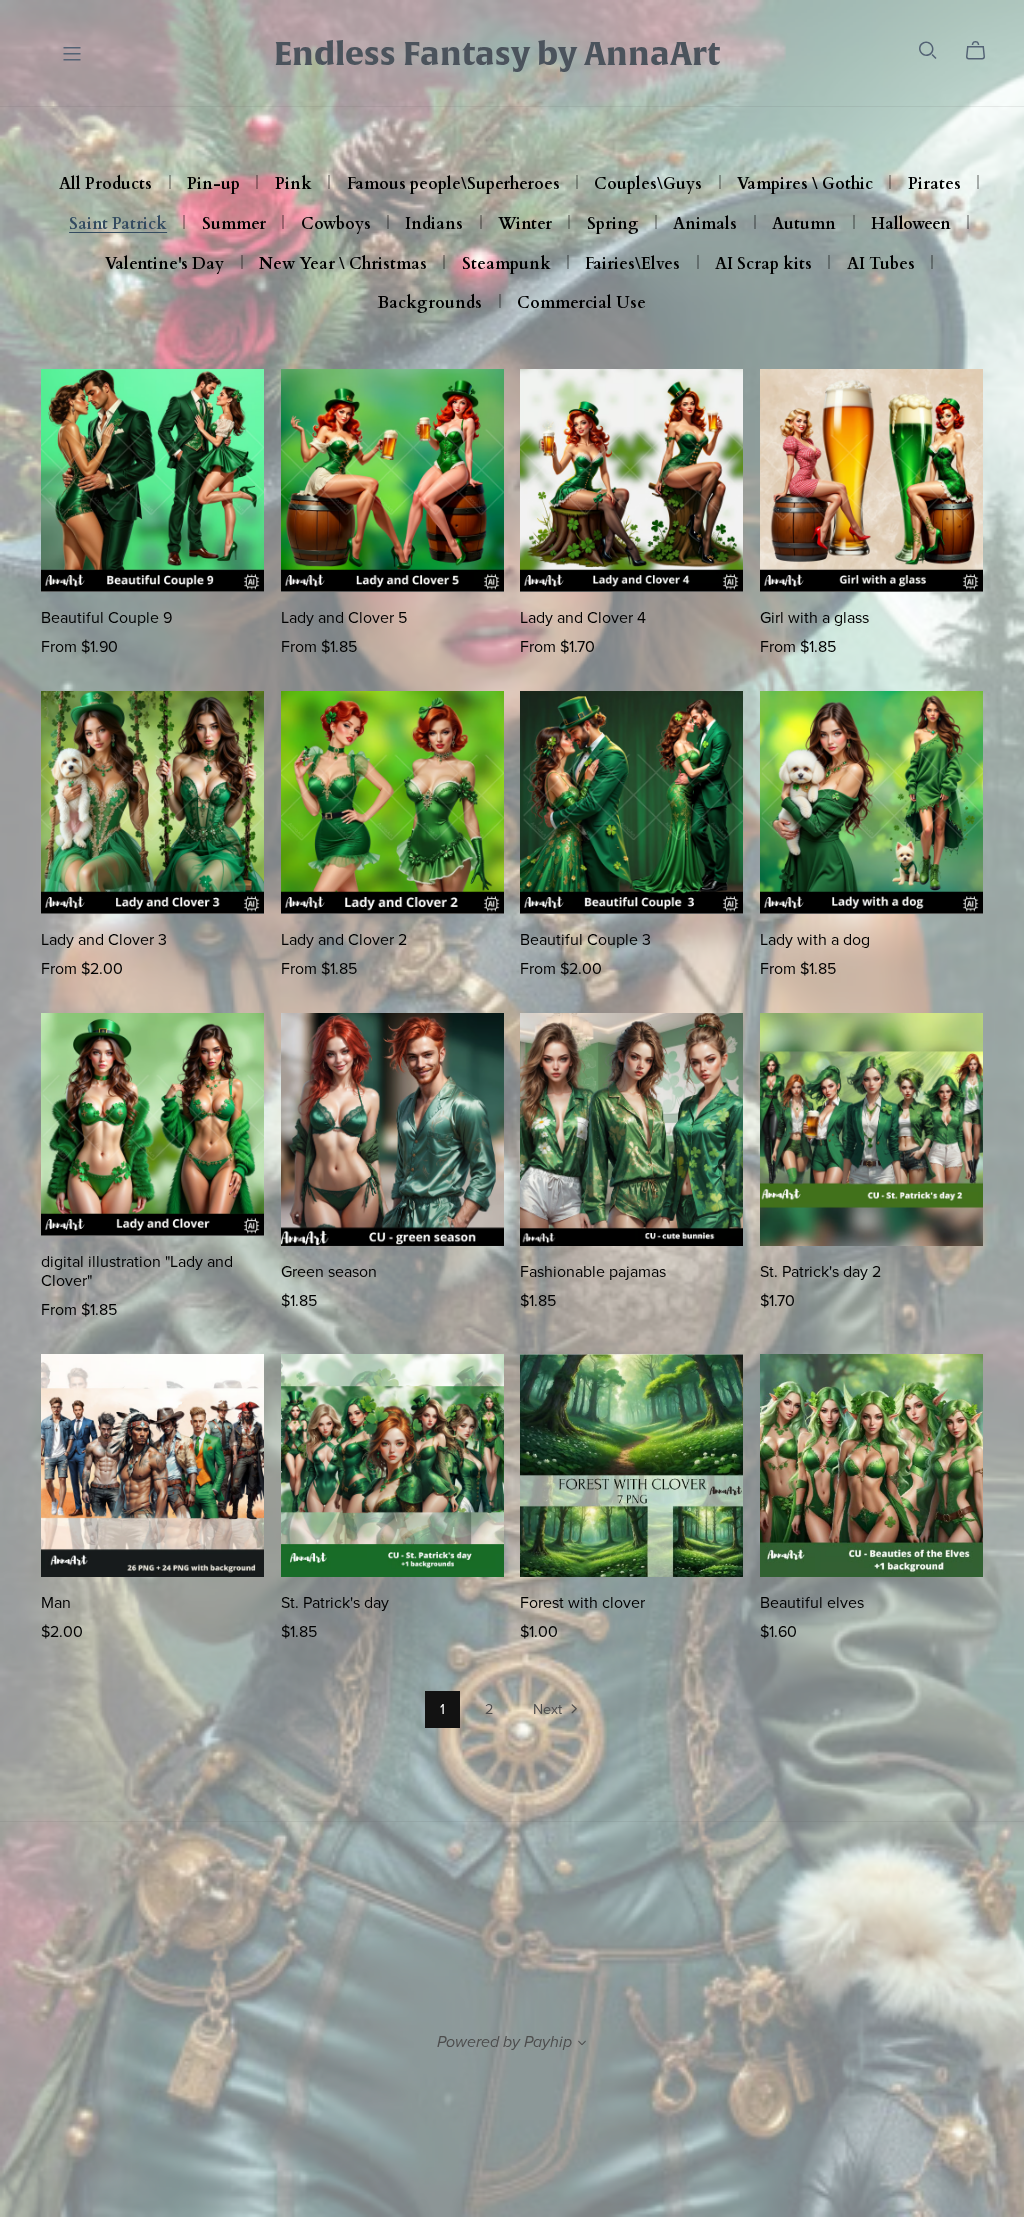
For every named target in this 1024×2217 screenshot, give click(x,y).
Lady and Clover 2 (344, 940)
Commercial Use (581, 304)
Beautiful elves (812, 1603)
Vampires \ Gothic (805, 185)
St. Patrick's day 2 (820, 1272)
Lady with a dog (815, 940)
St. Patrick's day (335, 1603)
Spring (613, 225)
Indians (434, 225)
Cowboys (336, 225)
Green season (329, 1272)
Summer (234, 225)
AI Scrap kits (763, 265)
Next (549, 1709)
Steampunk (506, 265)
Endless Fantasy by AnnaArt (497, 53)
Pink (293, 185)
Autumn (804, 225)
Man (56, 1603)
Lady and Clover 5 (344, 618)
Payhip (548, 2042)
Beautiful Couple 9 (106, 618)
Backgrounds (430, 304)
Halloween (911, 225)
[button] (582, 2045)
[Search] (928, 50)
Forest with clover (582, 1603)
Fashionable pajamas (593, 1272)
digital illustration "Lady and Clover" (137, 1271)
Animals (705, 225)
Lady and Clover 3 (104, 940)
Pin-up (213, 185)
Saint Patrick (118, 225)
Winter (525, 225)
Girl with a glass (814, 618)
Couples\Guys (648, 185)
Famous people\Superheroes (453, 185)
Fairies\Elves (632, 265)
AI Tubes (881, 265)
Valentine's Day (164, 265)
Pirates (934, 185)
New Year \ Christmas (343, 265)
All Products (105, 185)
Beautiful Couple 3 (585, 940)
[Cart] (983, 51)
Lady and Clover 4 (583, 618)
